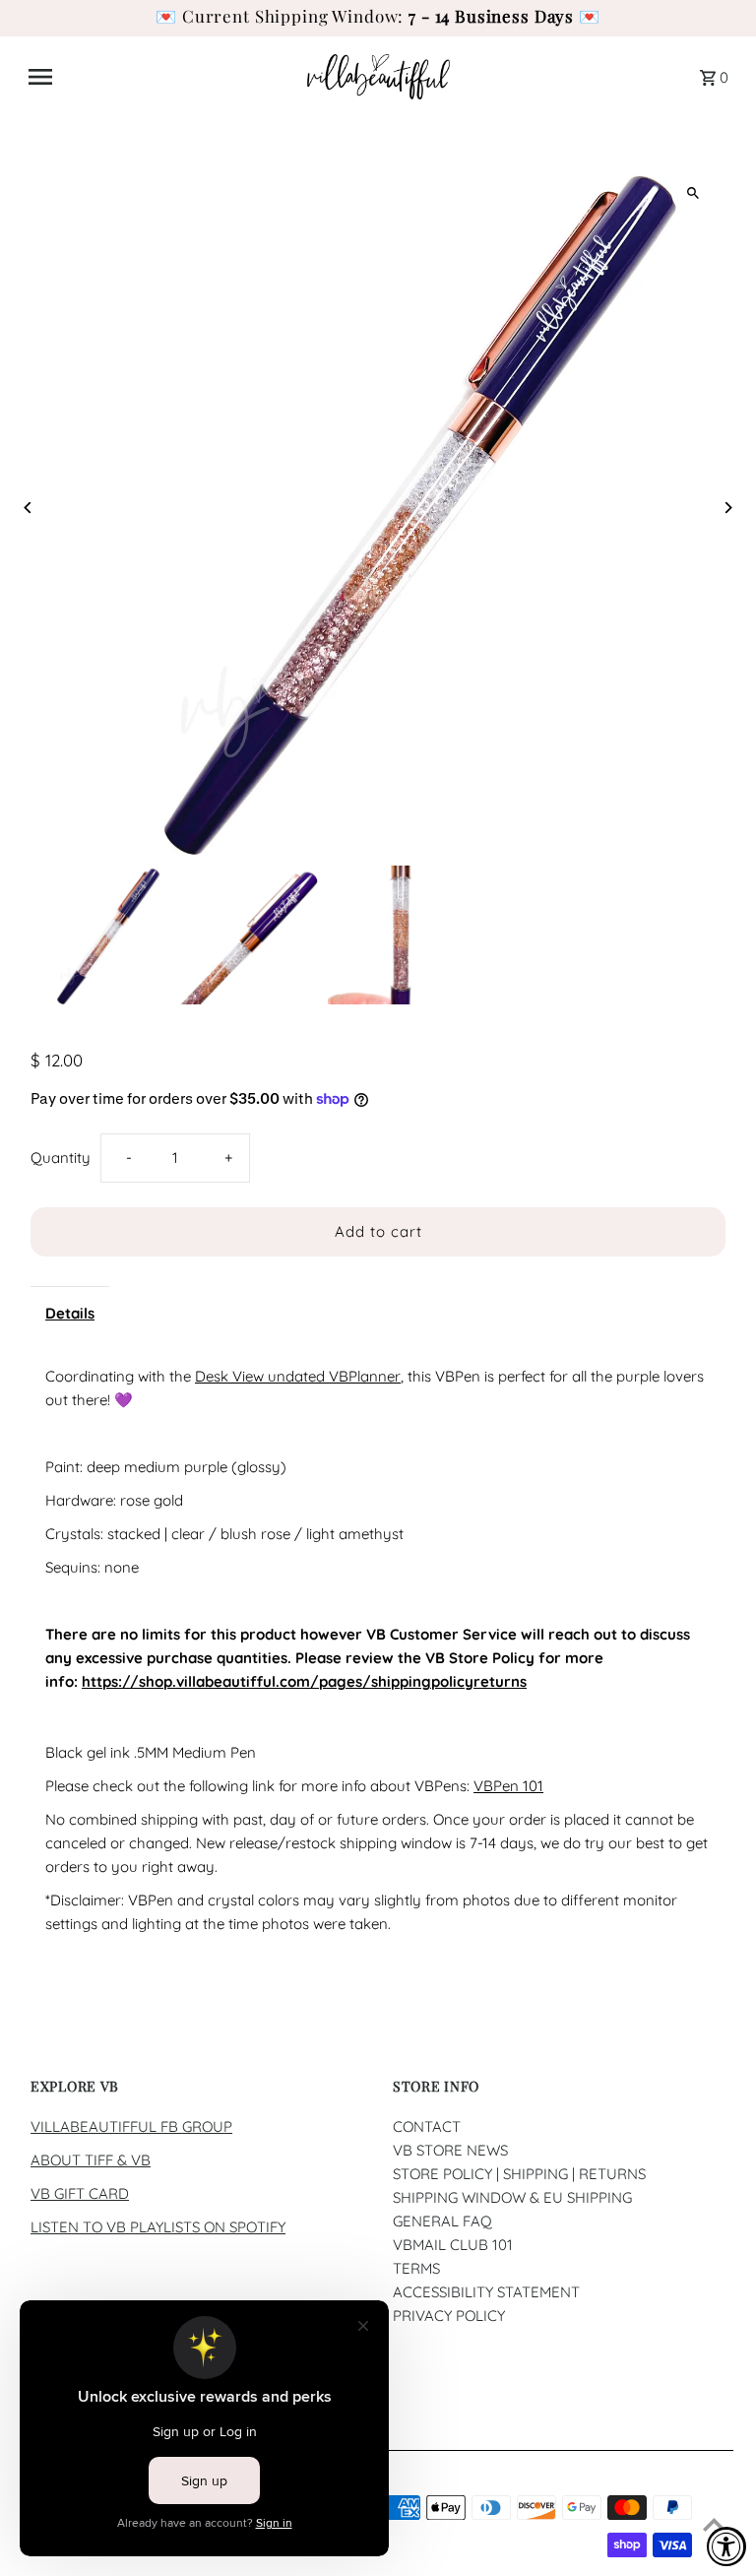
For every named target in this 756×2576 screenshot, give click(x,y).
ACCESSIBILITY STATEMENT (486, 2292)
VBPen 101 (508, 1786)
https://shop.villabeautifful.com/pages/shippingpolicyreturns (304, 1681)
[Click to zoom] (693, 193)
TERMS (416, 2268)
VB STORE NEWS (450, 2150)
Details (70, 1313)
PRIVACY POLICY (449, 2316)
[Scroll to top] (714, 2524)
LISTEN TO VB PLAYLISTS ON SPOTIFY (158, 2227)
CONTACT (427, 2126)
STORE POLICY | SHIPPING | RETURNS (519, 2174)
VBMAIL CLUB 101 (453, 2245)
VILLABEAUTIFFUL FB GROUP (131, 2126)
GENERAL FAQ (442, 2221)
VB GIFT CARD (80, 2193)
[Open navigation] (160, 77)
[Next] (728, 508)
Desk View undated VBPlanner (298, 1376)
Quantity (61, 1158)
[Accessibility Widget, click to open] (726, 2546)
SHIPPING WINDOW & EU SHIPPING (512, 2197)
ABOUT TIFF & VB (91, 2160)
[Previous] (28, 508)
